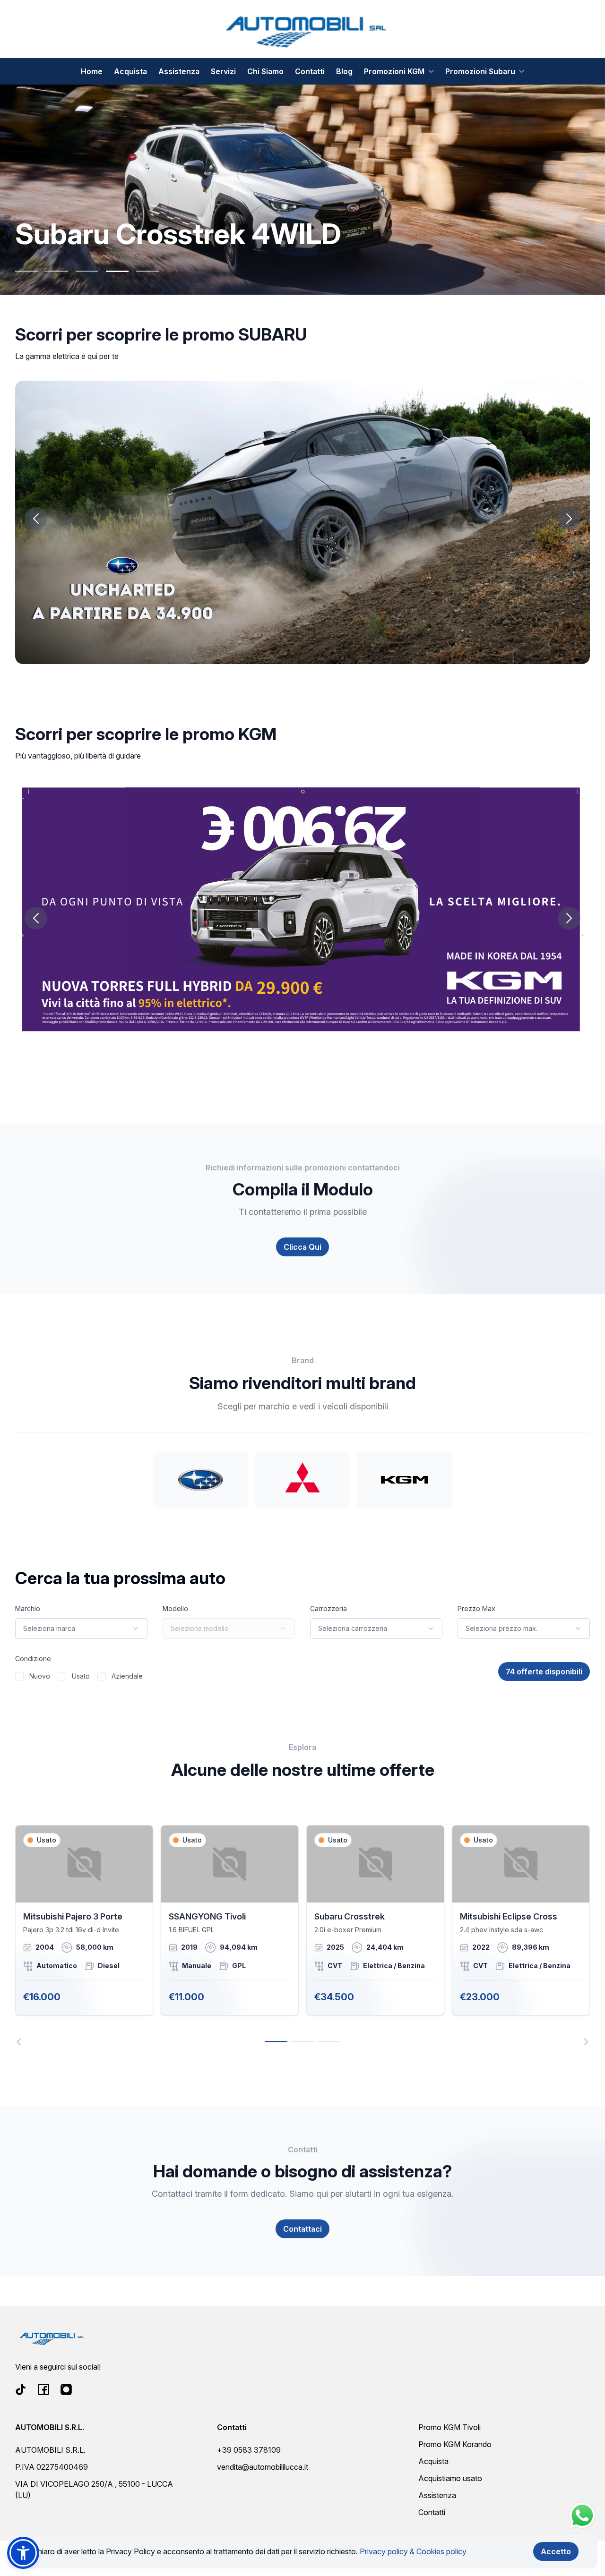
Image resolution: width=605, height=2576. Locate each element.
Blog (344, 71)
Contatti (310, 71)
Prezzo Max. (477, 1608)
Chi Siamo (265, 71)
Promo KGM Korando (455, 2444)
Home (92, 71)
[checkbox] (19, 1676)
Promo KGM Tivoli (449, 2427)
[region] (302, 1935)
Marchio (28, 1608)
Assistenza (179, 71)
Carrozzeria (328, 1608)
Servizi (223, 71)
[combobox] (81, 1629)
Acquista (130, 71)
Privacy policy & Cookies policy (413, 2551)
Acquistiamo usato (450, 2478)
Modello (175, 1608)
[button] (23, 2553)
